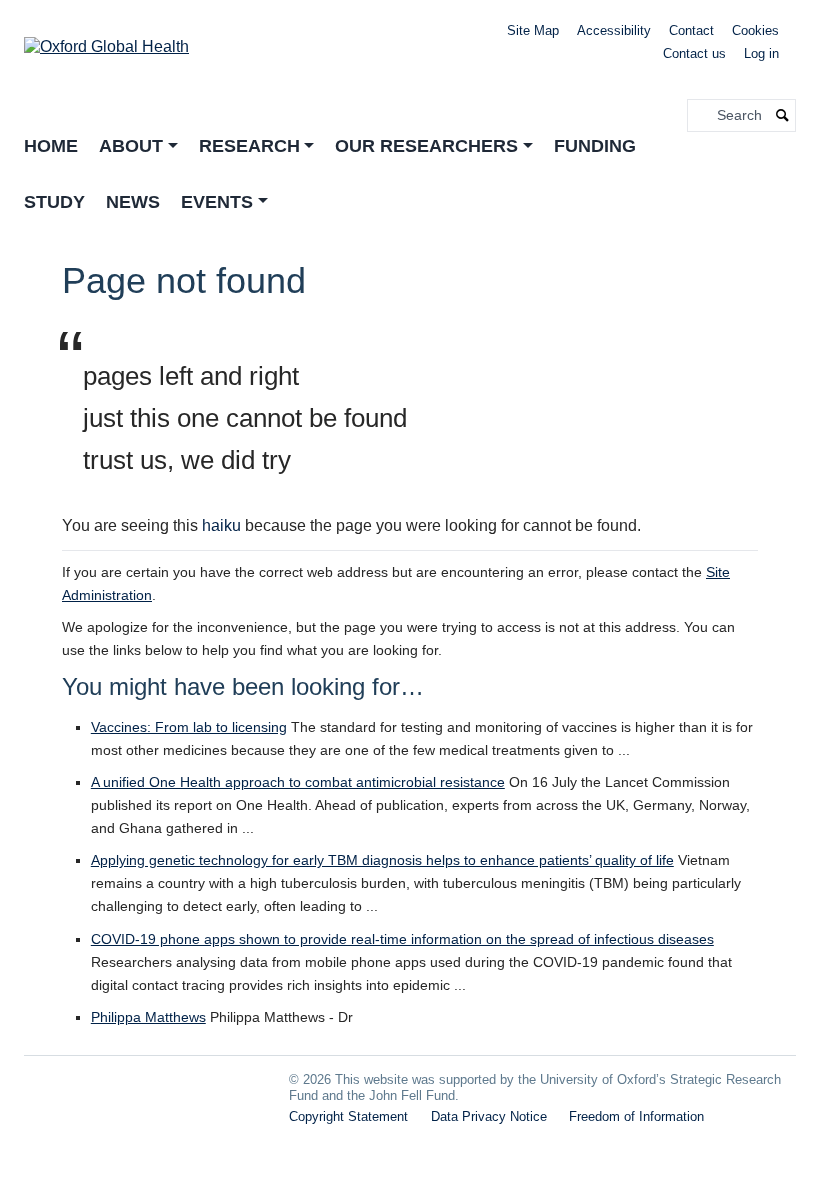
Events (217, 202)
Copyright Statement (348, 1116)
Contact (691, 30)
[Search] (783, 115)
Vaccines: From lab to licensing (189, 727)
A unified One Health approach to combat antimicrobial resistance (298, 782)
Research (249, 146)
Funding (595, 146)
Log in (761, 53)
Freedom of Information (636, 1116)
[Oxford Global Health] (106, 40)
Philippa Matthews (148, 1017)
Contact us (694, 53)
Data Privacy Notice (489, 1116)
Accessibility (614, 30)
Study (54, 202)
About (131, 146)
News (133, 202)
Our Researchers (426, 146)
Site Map (533, 30)
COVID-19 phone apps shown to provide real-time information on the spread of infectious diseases (402, 939)
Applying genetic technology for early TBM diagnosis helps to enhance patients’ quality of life (382, 860)
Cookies (755, 30)
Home (51, 146)
